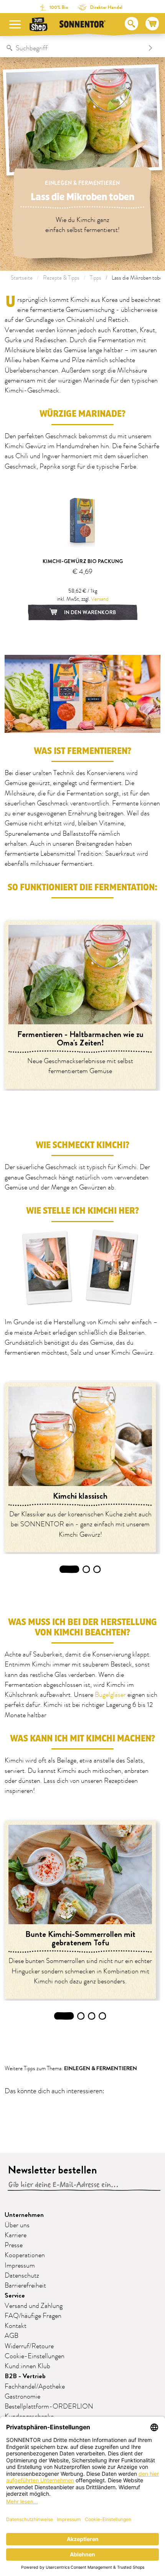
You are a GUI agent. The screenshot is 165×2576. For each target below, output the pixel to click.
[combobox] (75, 48)
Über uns (17, 2225)
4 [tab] (103, 2016)
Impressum (20, 2266)
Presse (14, 2245)
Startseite (22, 278)
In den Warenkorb (89, 612)
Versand (100, 599)
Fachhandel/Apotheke (35, 2387)
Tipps (96, 278)
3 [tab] (97, 1569)
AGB (12, 2336)
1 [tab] (69, 1569)
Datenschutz (22, 2276)
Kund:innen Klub (27, 2366)
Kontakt (16, 2326)
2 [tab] (87, 1569)
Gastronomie (22, 2397)
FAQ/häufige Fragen (33, 2316)
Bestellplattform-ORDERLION (49, 2407)
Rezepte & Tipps (61, 278)
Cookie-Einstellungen (35, 2356)
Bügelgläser (110, 1695)
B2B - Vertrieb (25, 2376)
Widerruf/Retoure (29, 2346)
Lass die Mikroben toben (138, 278)
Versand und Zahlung (34, 2306)
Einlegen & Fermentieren (82, 183)
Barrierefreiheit (25, 2286)
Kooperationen (25, 2255)
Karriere (16, 2235)
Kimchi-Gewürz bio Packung (83, 561)
